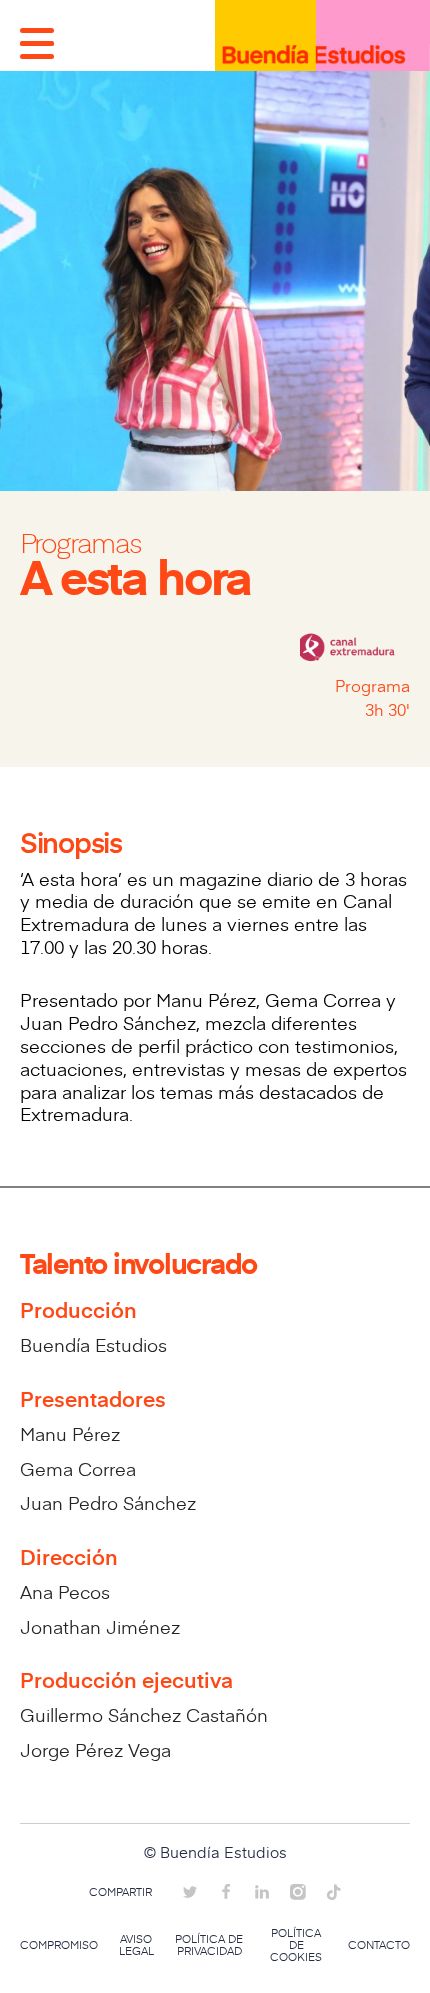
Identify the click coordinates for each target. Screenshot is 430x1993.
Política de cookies (296, 1945)
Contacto (379, 1945)
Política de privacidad (209, 1945)
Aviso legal (136, 1945)
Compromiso (59, 1945)
